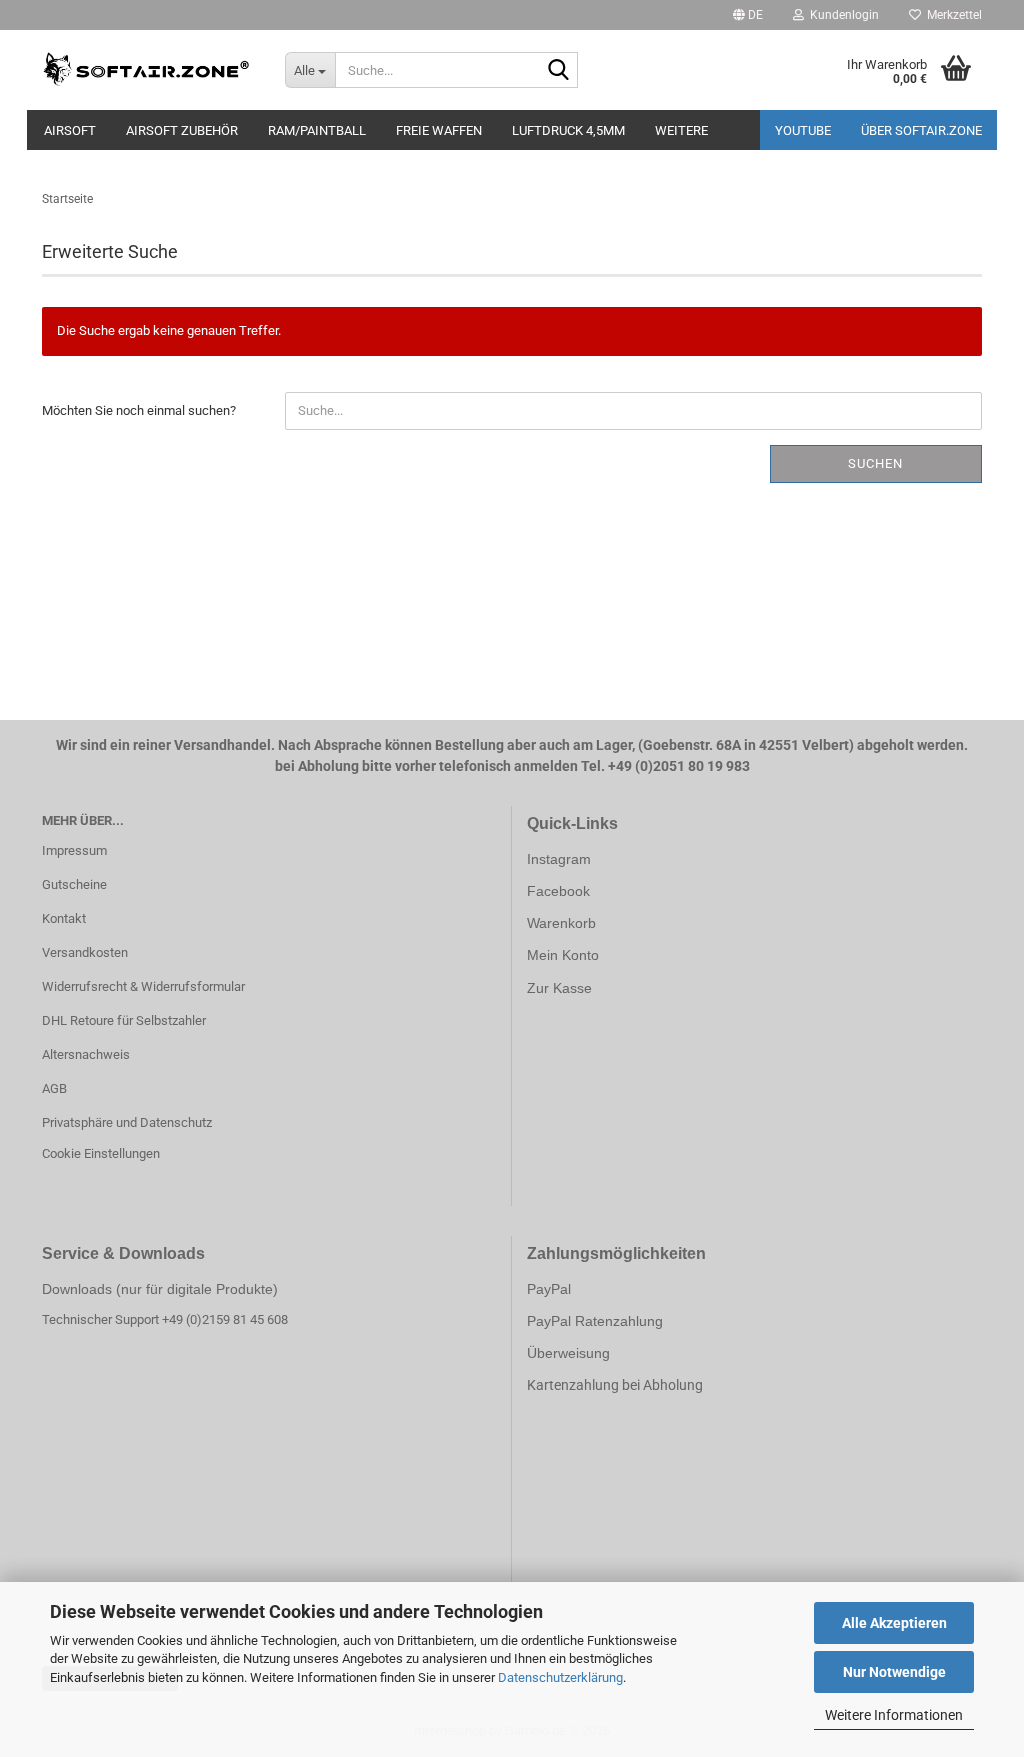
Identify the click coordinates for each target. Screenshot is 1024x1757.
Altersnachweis (86, 1054)
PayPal (549, 1289)
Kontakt (64, 918)
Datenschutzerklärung (560, 1677)
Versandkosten (85, 952)
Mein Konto (563, 955)
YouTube (803, 130)
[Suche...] (559, 71)
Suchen (875, 463)
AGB (54, 1088)
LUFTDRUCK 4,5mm (568, 130)
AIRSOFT (70, 130)
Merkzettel (951, 15)
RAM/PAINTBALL (317, 130)
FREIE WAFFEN (439, 130)
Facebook (558, 891)
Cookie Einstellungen (101, 1153)
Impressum (74, 850)
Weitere (681, 130)
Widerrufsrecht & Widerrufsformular (143, 986)
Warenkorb (561, 923)
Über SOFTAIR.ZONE (921, 130)
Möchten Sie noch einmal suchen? (139, 410)
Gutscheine (74, 884)
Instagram (559, 859)
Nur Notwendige (894, 1672)
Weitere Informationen (894, 1715)
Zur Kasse (559, 988)
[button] (748, 15)
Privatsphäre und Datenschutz (127, 1122)
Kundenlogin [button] (841, 15)
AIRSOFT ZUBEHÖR (182, 130)
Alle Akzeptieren (894, 1623)
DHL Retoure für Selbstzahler (124, 1020)
